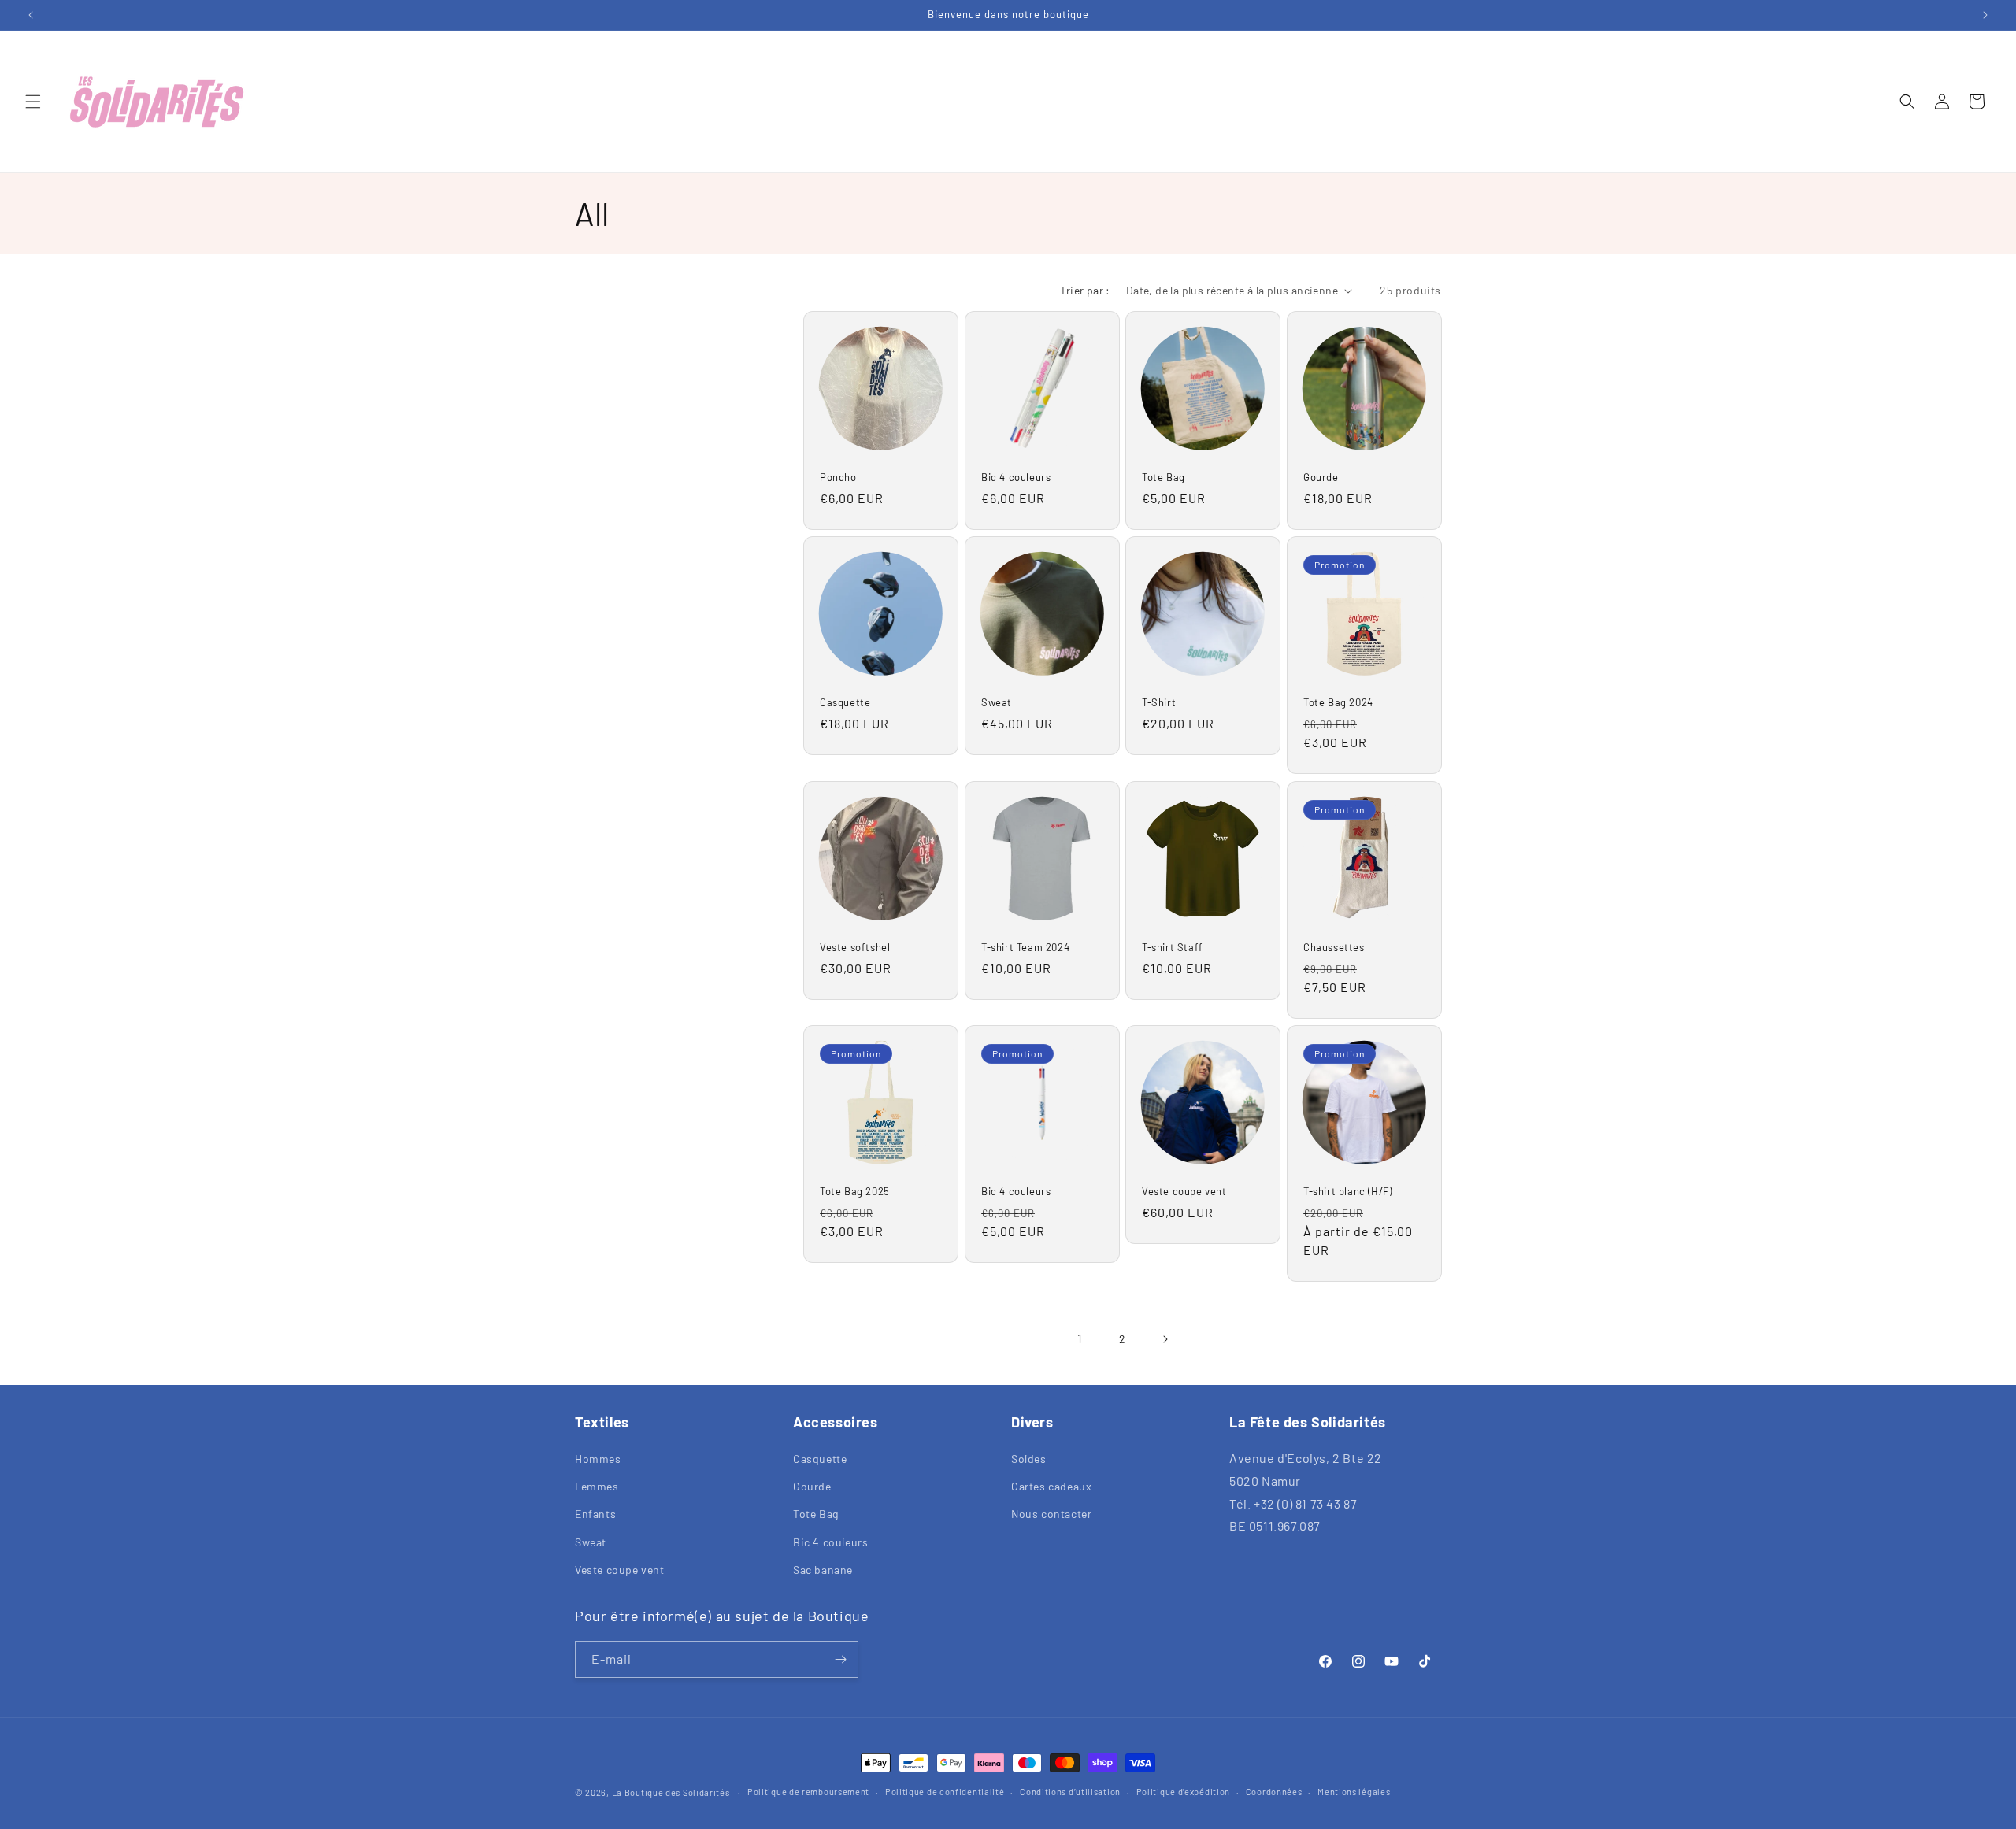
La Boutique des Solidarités (671, 1792)
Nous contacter (1051, 1514)
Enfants (595, 1514)
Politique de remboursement (808, 1792)
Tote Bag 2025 (855, 1191)
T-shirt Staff (1173, 946)
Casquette (845, 702)
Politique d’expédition (1183, 1792)
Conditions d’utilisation (1070, 1792)
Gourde (1321, 477)
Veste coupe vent (1184, 1191)
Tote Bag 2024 (1338, 702)
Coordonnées (1274, 1792)
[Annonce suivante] (1985, 15)
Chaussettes (1334, 946)
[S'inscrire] (840, 1659)
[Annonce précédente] (31, 15)
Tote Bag (1164, 477)
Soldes (1029, 1459)
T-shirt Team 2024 (1025, 946)
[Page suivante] (1165, 1339)
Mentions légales (1354, 1792)
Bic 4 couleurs (1016, 477)
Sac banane (823, 1570)
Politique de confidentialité (945, 1792)
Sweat (997, 702)
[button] (33, 102)
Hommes (598, 1459)
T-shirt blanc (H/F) (1347, 1191)
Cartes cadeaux (1051, 1486)
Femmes (597, 1486)
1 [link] (1080, 1338)
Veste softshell (856, 946)
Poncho (838, 477)
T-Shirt (1159, 702)
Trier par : (1085, 290)
